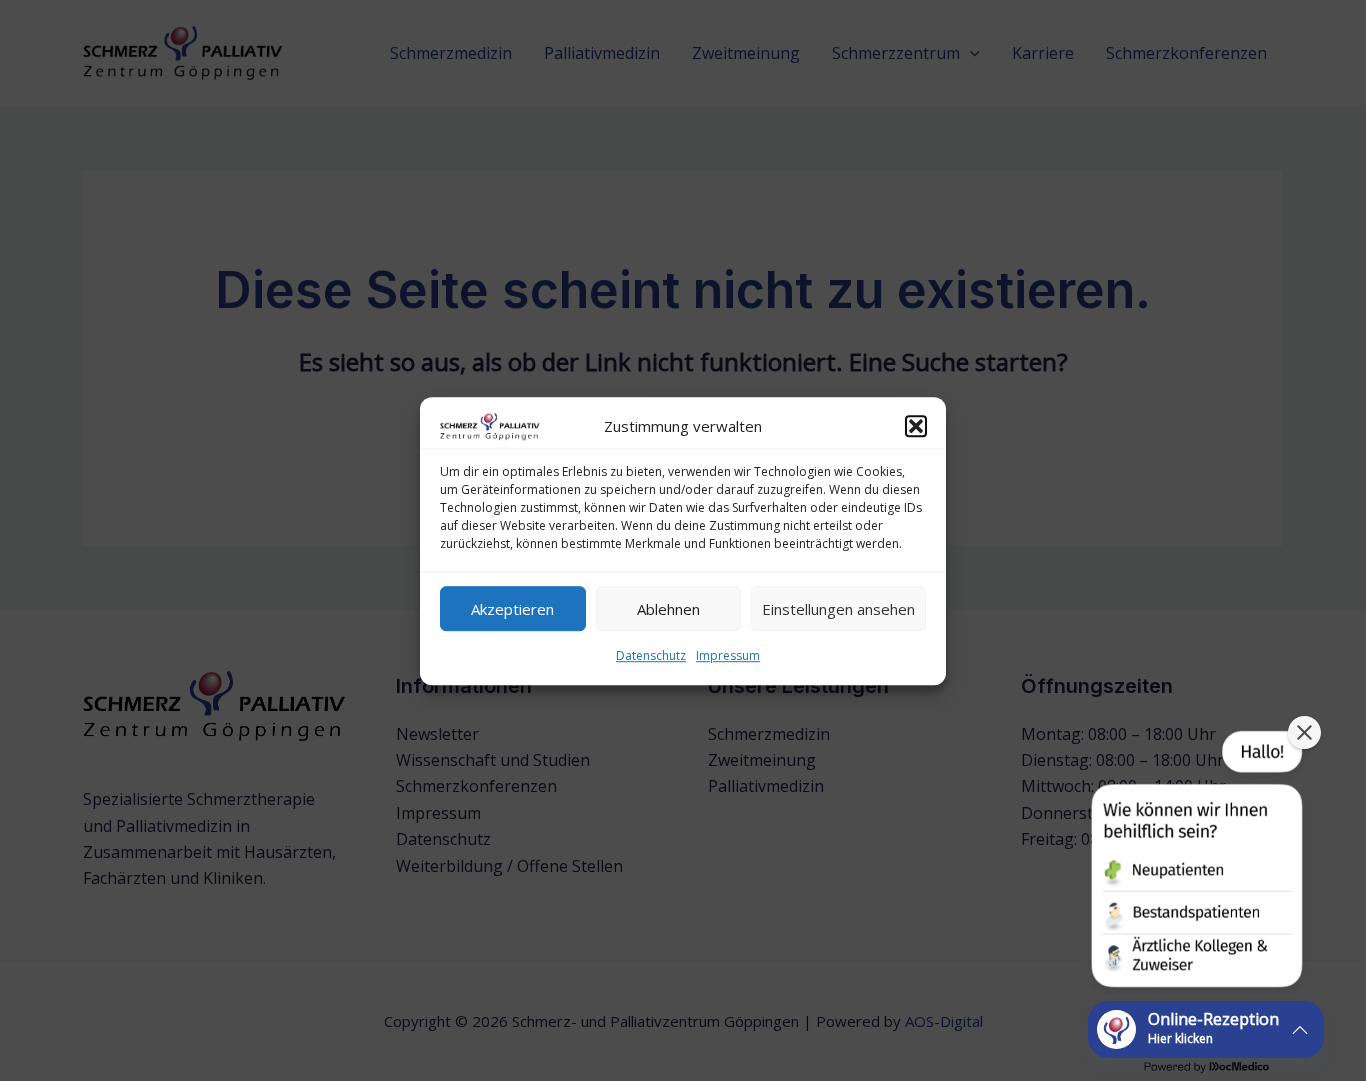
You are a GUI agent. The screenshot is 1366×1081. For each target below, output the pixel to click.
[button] (916, 426)
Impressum (728, 655)
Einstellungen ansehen (838, 608)
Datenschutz (651, 655)
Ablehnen (668, 608)
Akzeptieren (512, 608)
